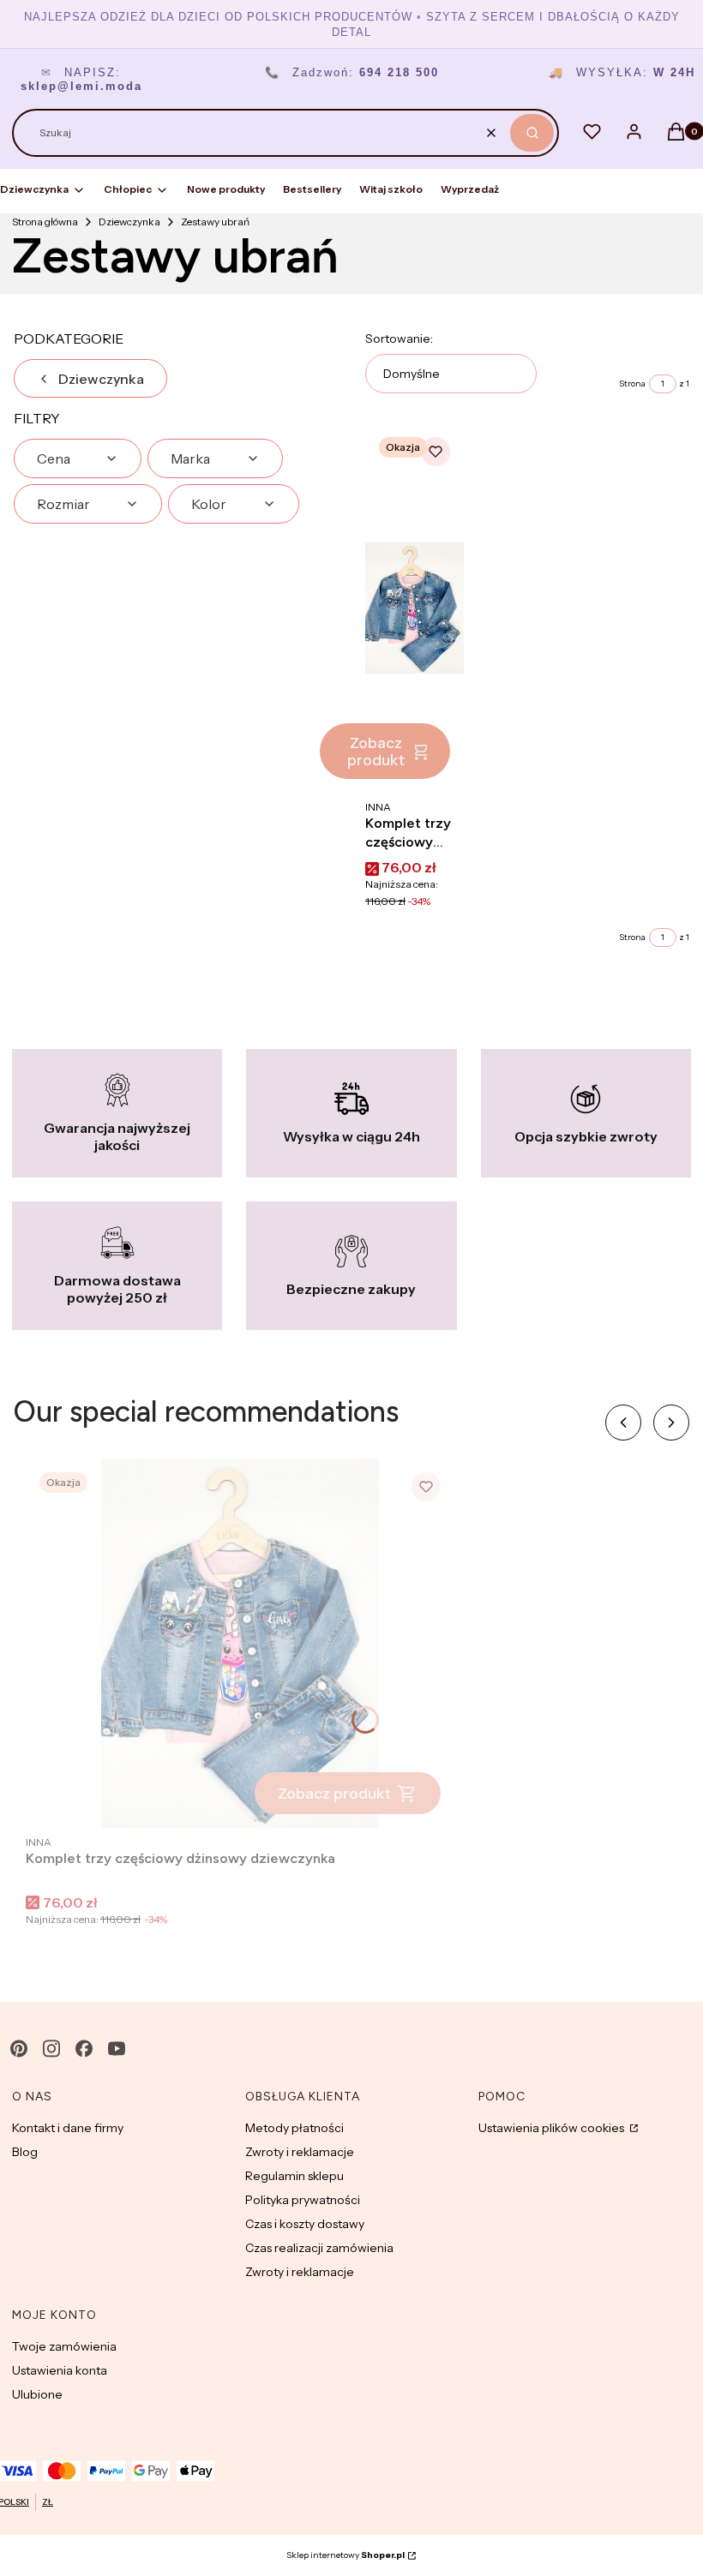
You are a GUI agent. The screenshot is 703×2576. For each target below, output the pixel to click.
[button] (532, 133)
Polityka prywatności (303, 2200)
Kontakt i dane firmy (68, 2128)
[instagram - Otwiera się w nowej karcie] (51, 2049)
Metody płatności (294, 2128)
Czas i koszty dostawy (305, 2224)
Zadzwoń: (352, 72)
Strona (632, 383)
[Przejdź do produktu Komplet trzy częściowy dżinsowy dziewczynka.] (415, 608)
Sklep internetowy (345, 2555)
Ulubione (37, 2394)
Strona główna (45, 222)
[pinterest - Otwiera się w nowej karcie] (19, 2049)
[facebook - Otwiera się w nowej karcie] (84, 2049)
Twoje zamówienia (64, 2346)
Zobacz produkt (376, 752)
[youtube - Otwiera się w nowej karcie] (117, 2049)
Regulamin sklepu (294, 2176)
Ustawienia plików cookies (553, 2128)
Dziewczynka (129, 222)
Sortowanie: (399, 338)
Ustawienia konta (60, 2370)
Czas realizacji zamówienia (319, 2248)
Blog (25, 2152)
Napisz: (81, 79)
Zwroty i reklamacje (300, 2152)
